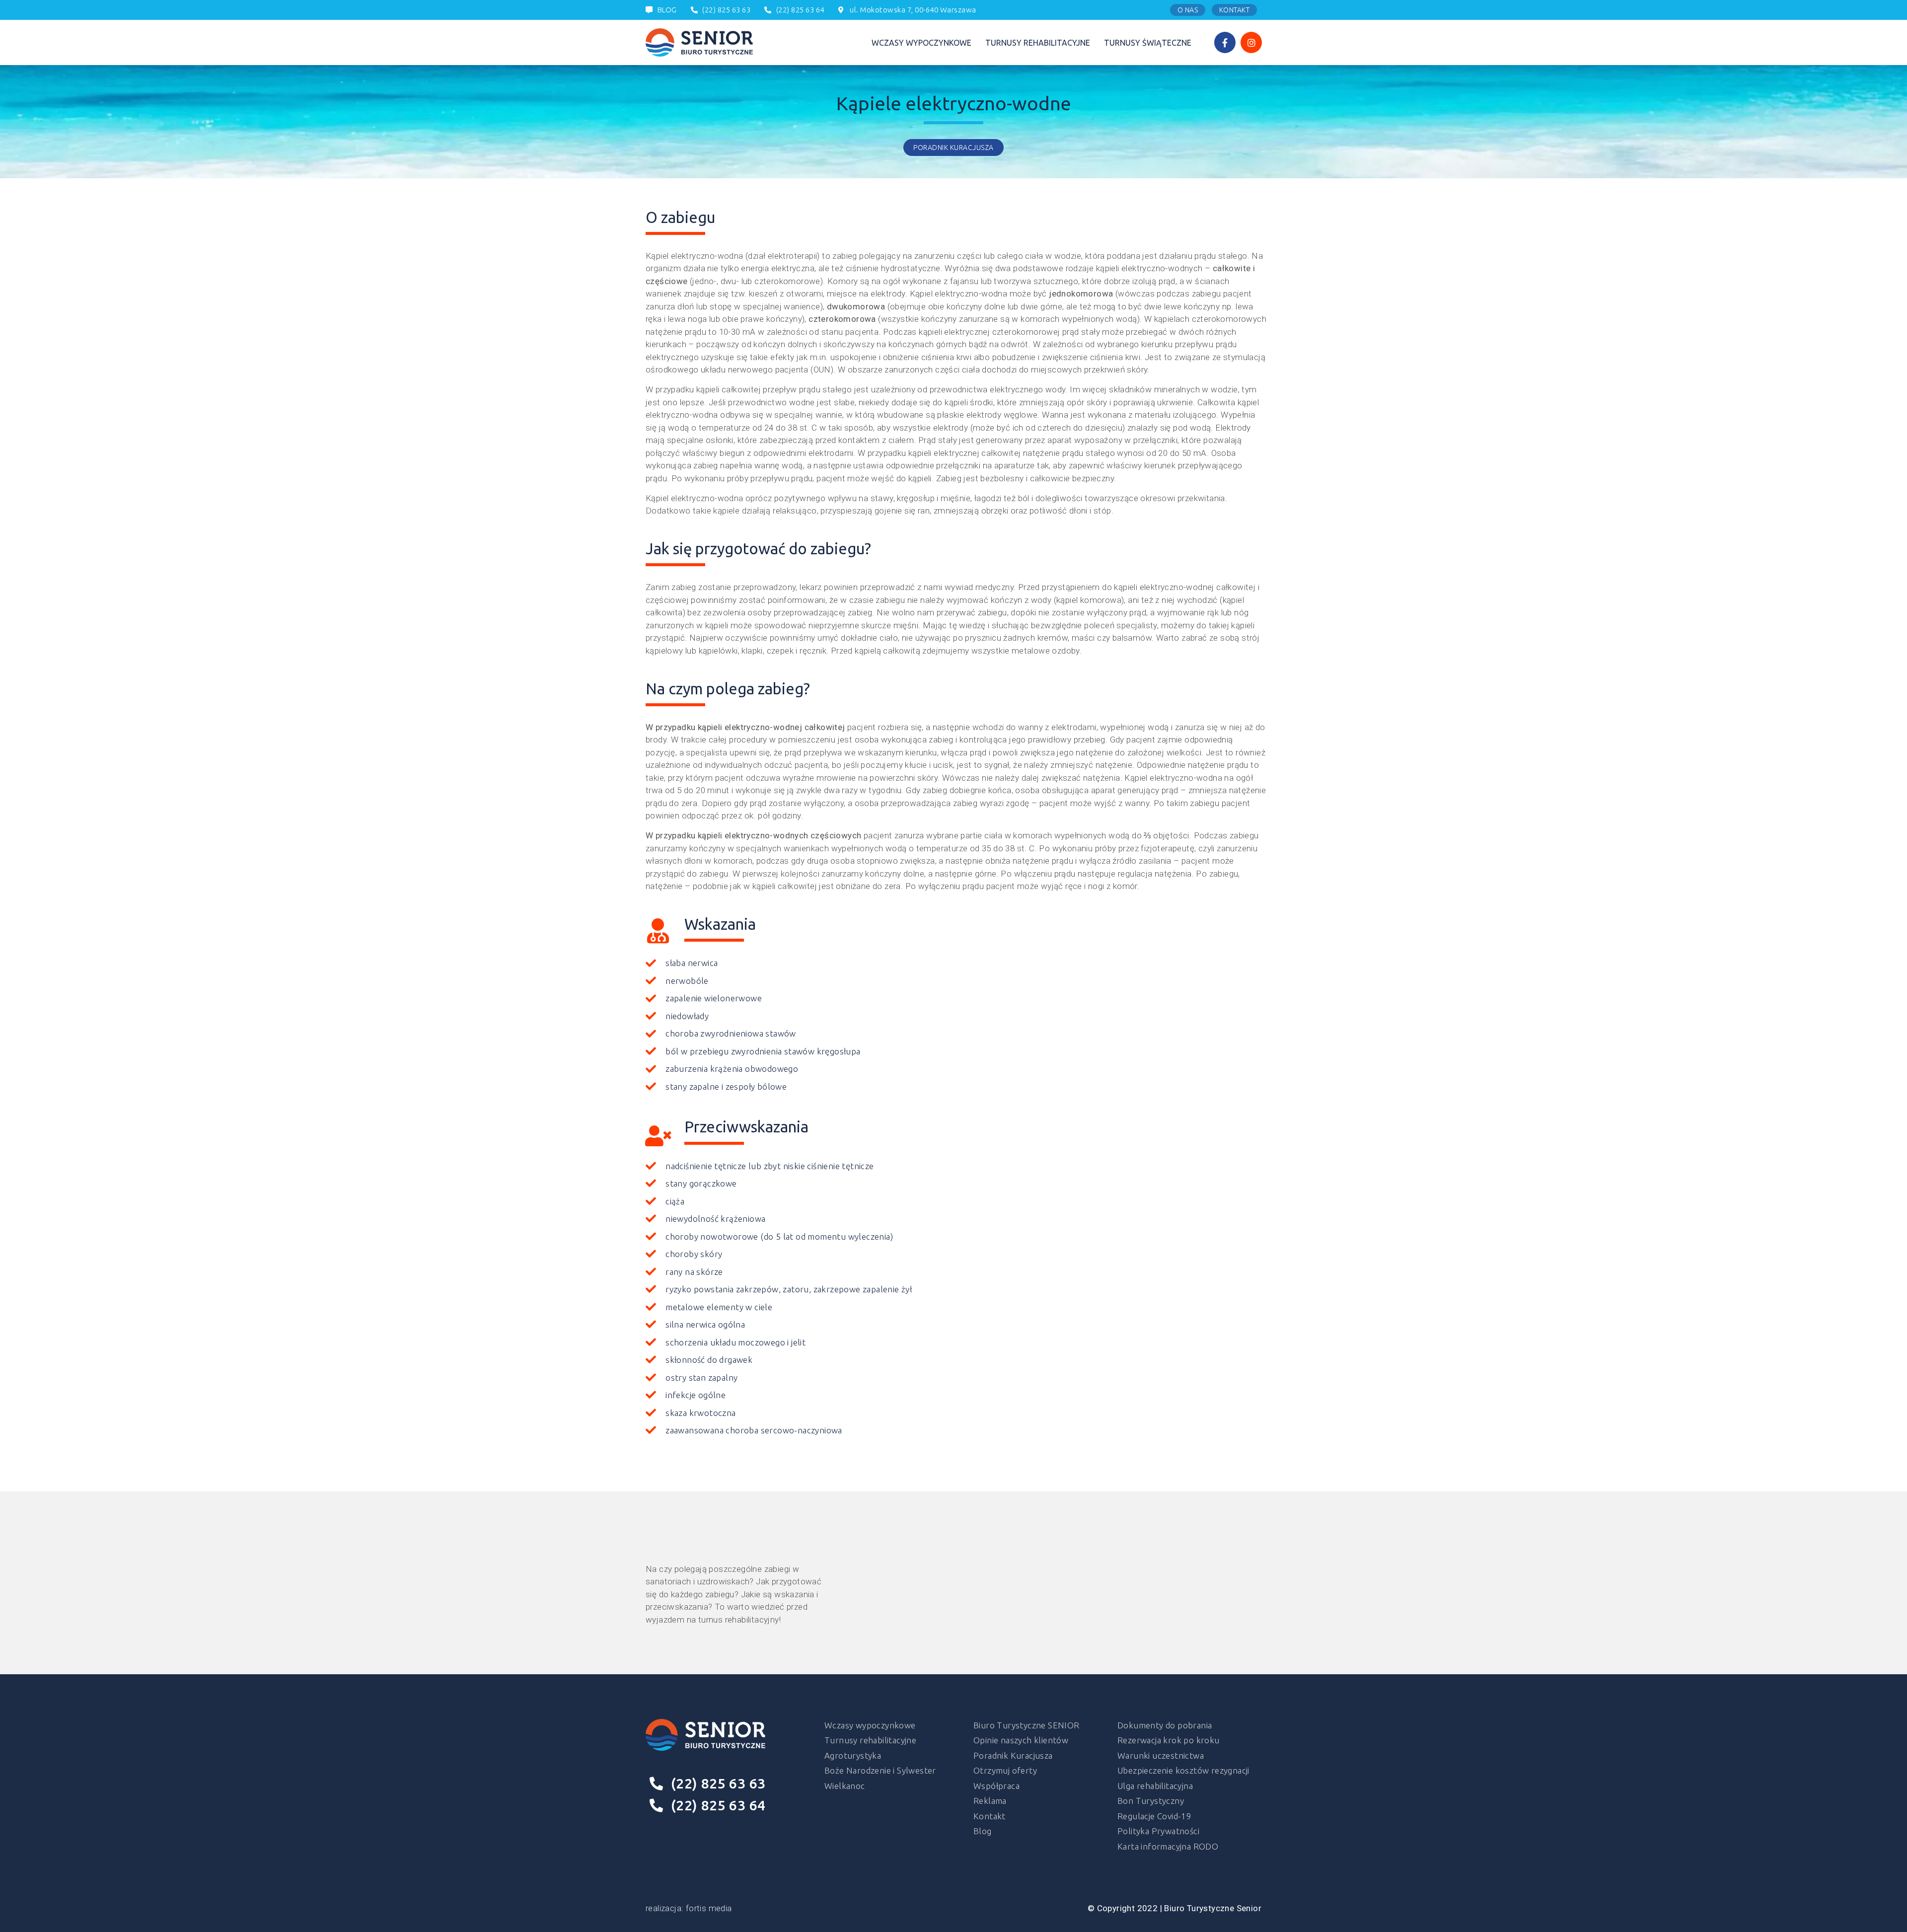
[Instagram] (1251, 42)
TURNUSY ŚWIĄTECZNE (1148, 43)
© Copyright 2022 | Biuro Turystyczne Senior (1174, 1908)
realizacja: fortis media (689, 1908)
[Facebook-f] (1225, 42)
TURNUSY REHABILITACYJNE (1038, 43)
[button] (1188, 10)
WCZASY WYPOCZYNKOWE (921, 43)
